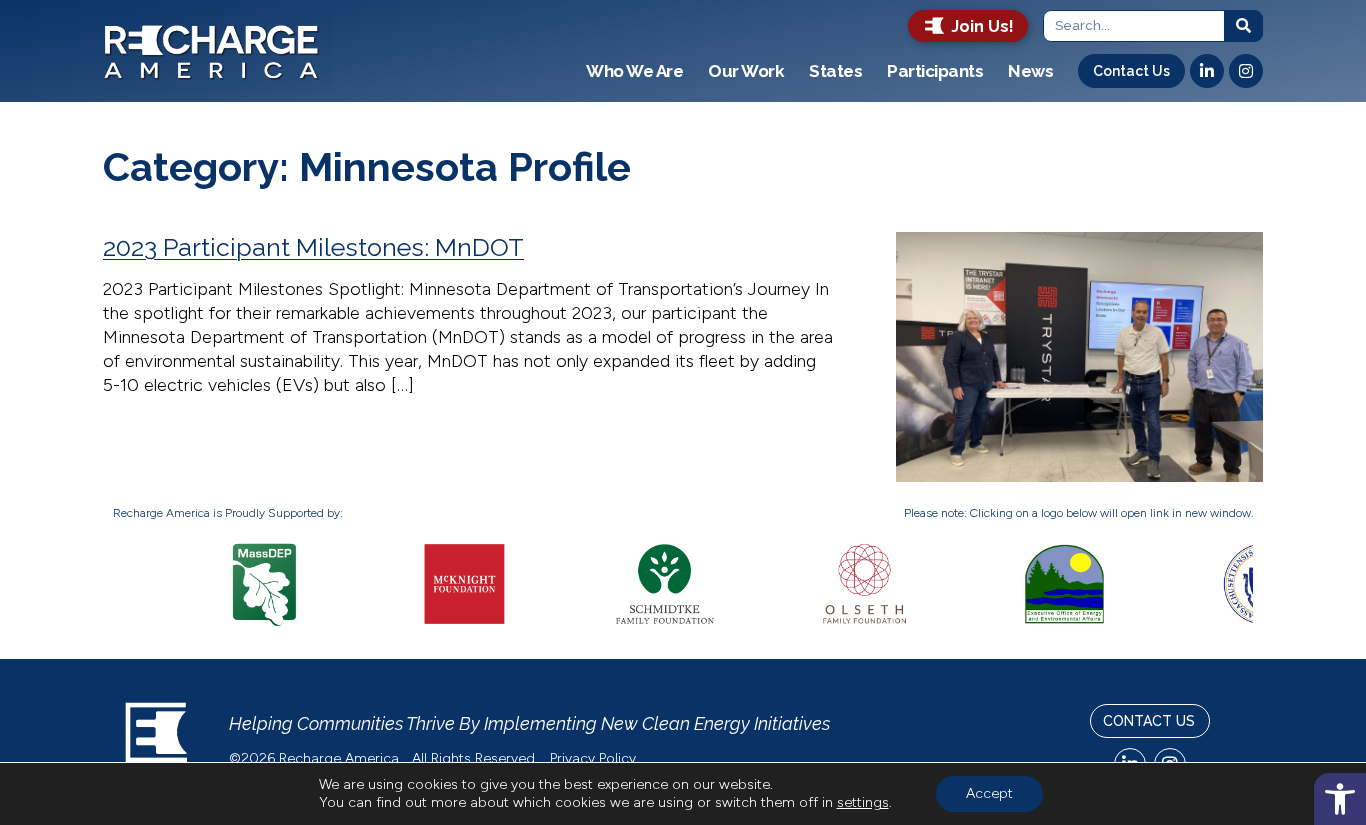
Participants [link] (935, 71)
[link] (1340, 799)
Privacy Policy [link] (595, 758)
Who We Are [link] (634, 71)
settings (863, 802)
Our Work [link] (746, 71)
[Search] (1244, 26)
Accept (989, 793)
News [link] (1030, 71)
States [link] (835, 71)
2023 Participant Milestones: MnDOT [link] (313, 247)
